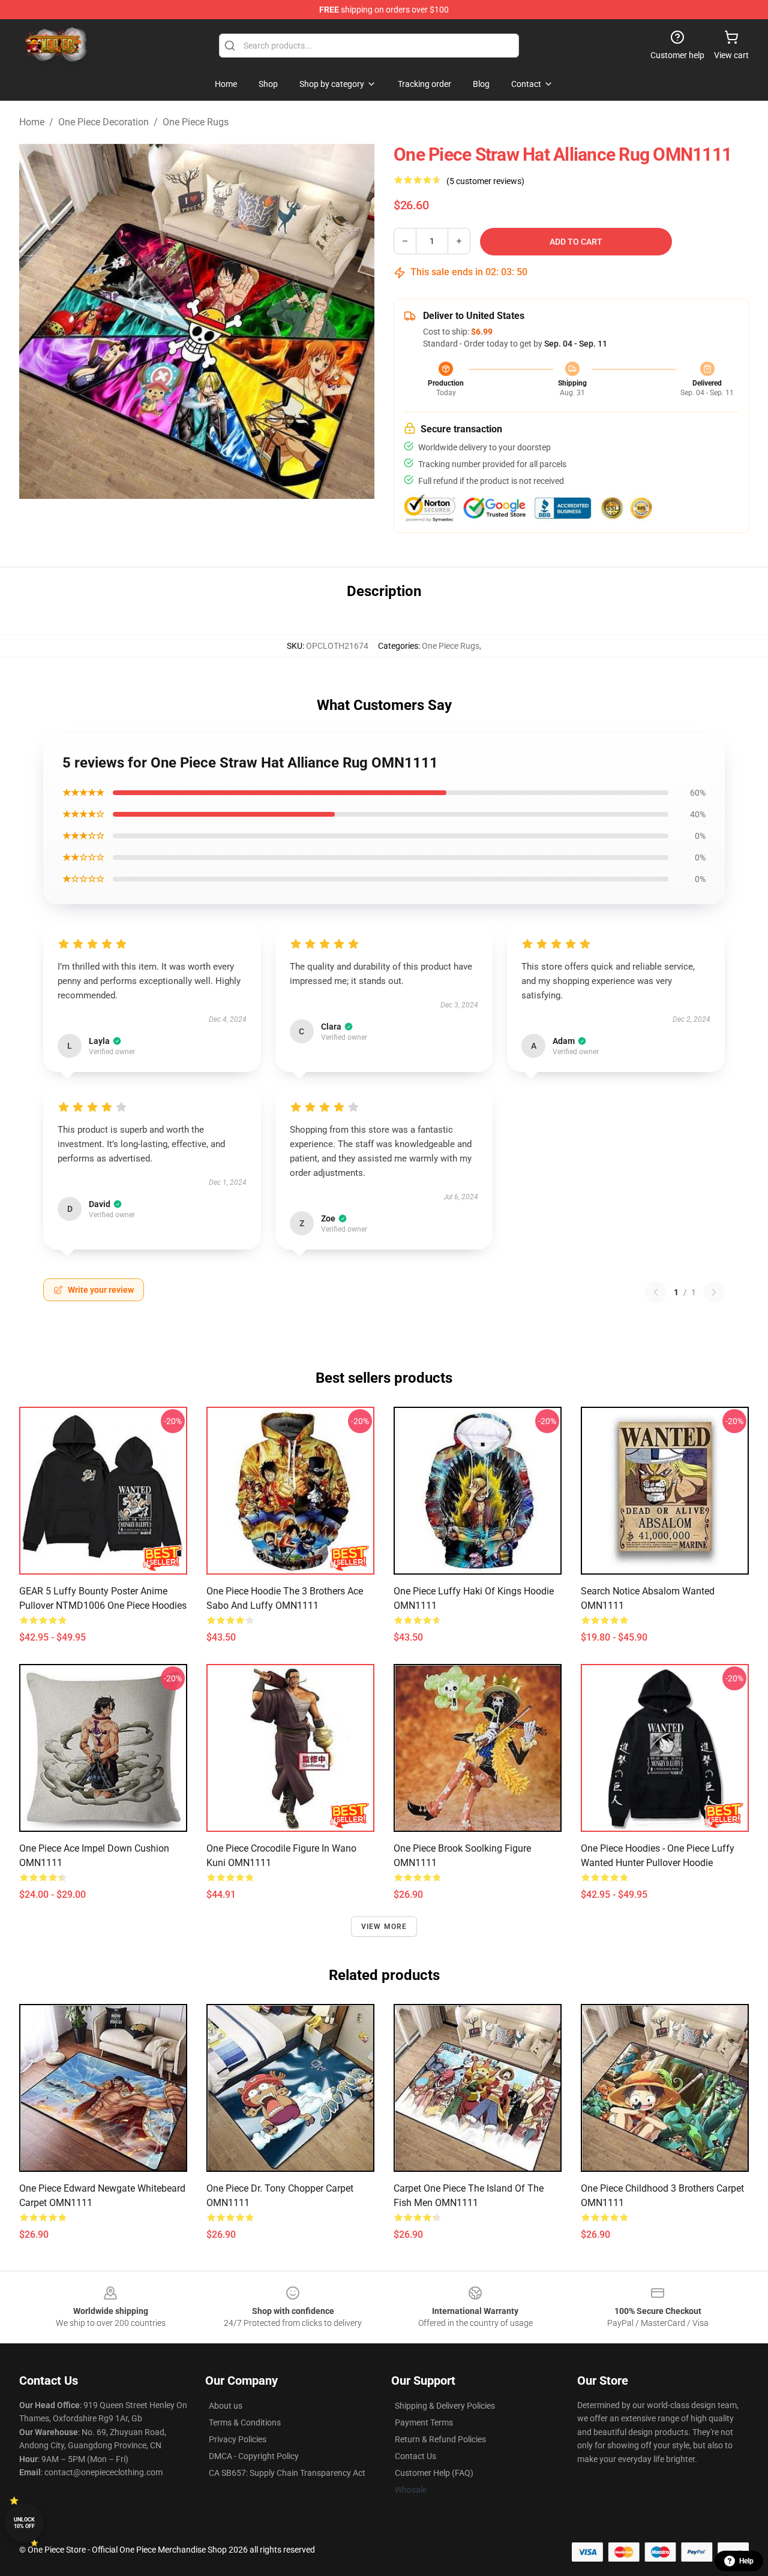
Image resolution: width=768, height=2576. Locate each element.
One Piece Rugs (196, 122)
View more (384, 1927)
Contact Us (415, 2456)
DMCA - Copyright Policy (254, 2456)
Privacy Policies (238, 2439)
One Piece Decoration (103, 122)
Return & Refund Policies (440, 2439)
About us (226, 2406)
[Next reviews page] (714, 1292)
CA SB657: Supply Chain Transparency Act (287, 2473)
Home (32, 122)
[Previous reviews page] (656, 1292)
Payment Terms (424, 2422)
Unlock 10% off (24, 2523)
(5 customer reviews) (485, 181)
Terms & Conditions (245, 2422)
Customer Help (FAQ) (434, 2473)
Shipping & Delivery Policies (445, 2406)
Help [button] (746, 2561)
